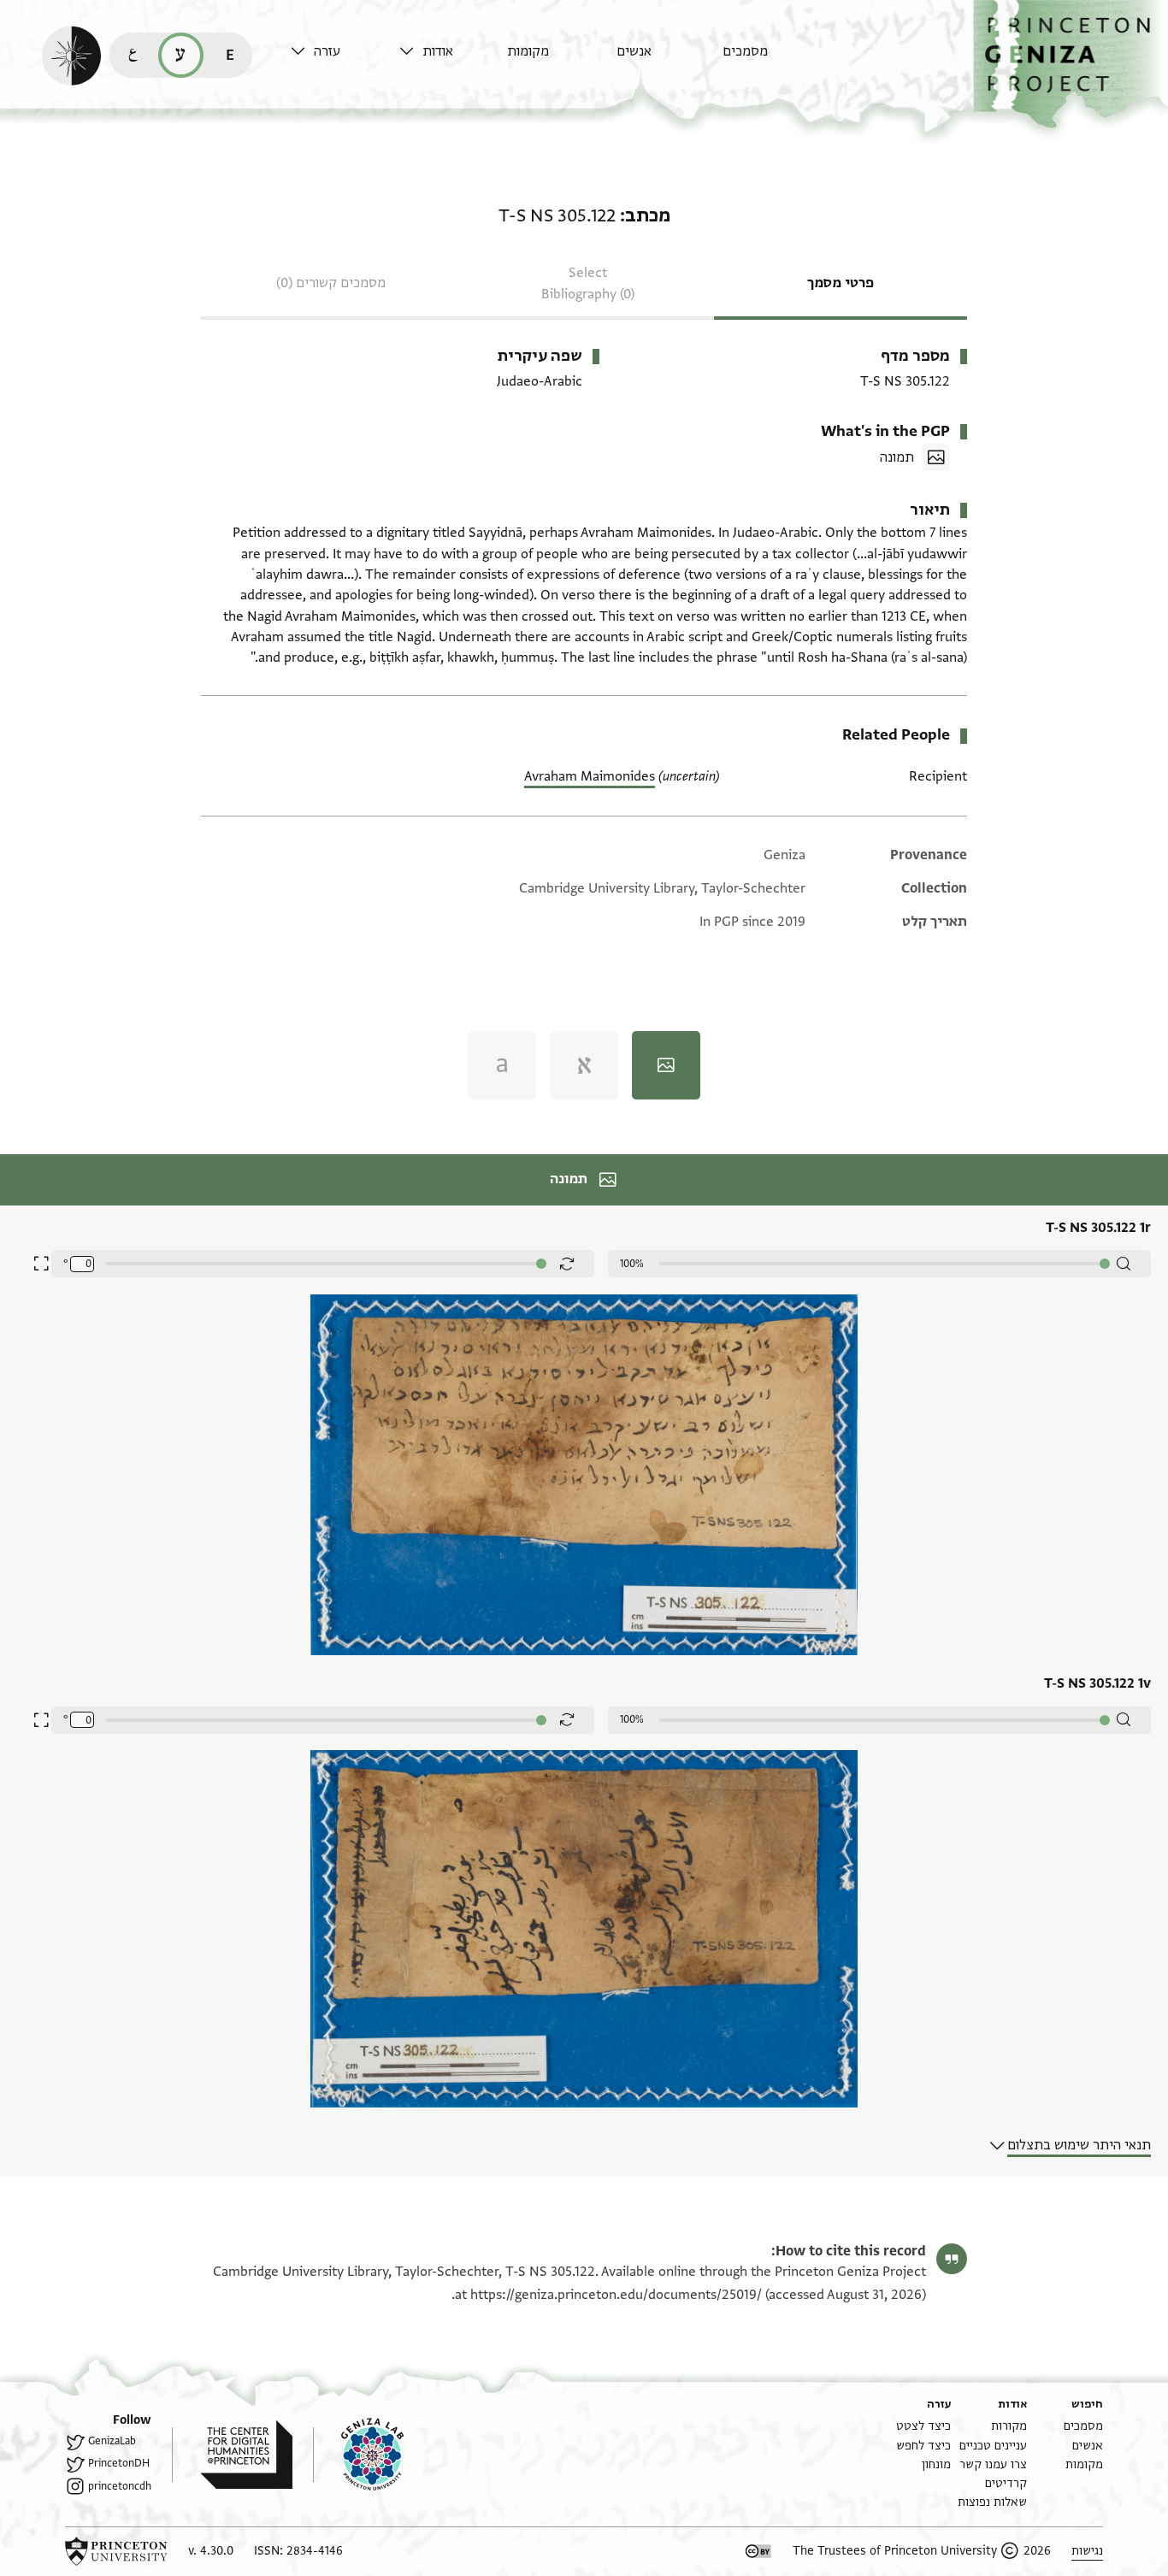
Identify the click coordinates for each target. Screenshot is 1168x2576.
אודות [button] (438, 51)
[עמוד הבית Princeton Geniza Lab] (358, 2455)
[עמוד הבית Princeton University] (116, 2551)
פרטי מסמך (841, 283)
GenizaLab (112, 2441)
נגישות (1087, 2551)
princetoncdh (120, 2486)
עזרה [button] (327, 51)
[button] (1071, 65)
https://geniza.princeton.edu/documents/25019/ (616, 2295)
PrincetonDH (119, 2463)
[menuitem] (773, 59)
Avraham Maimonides (590, 776)
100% (632, 1264)
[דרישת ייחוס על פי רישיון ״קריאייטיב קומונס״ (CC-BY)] (758, 2551)
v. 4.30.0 (211, 2551)
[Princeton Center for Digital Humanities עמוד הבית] (232, 2455)
